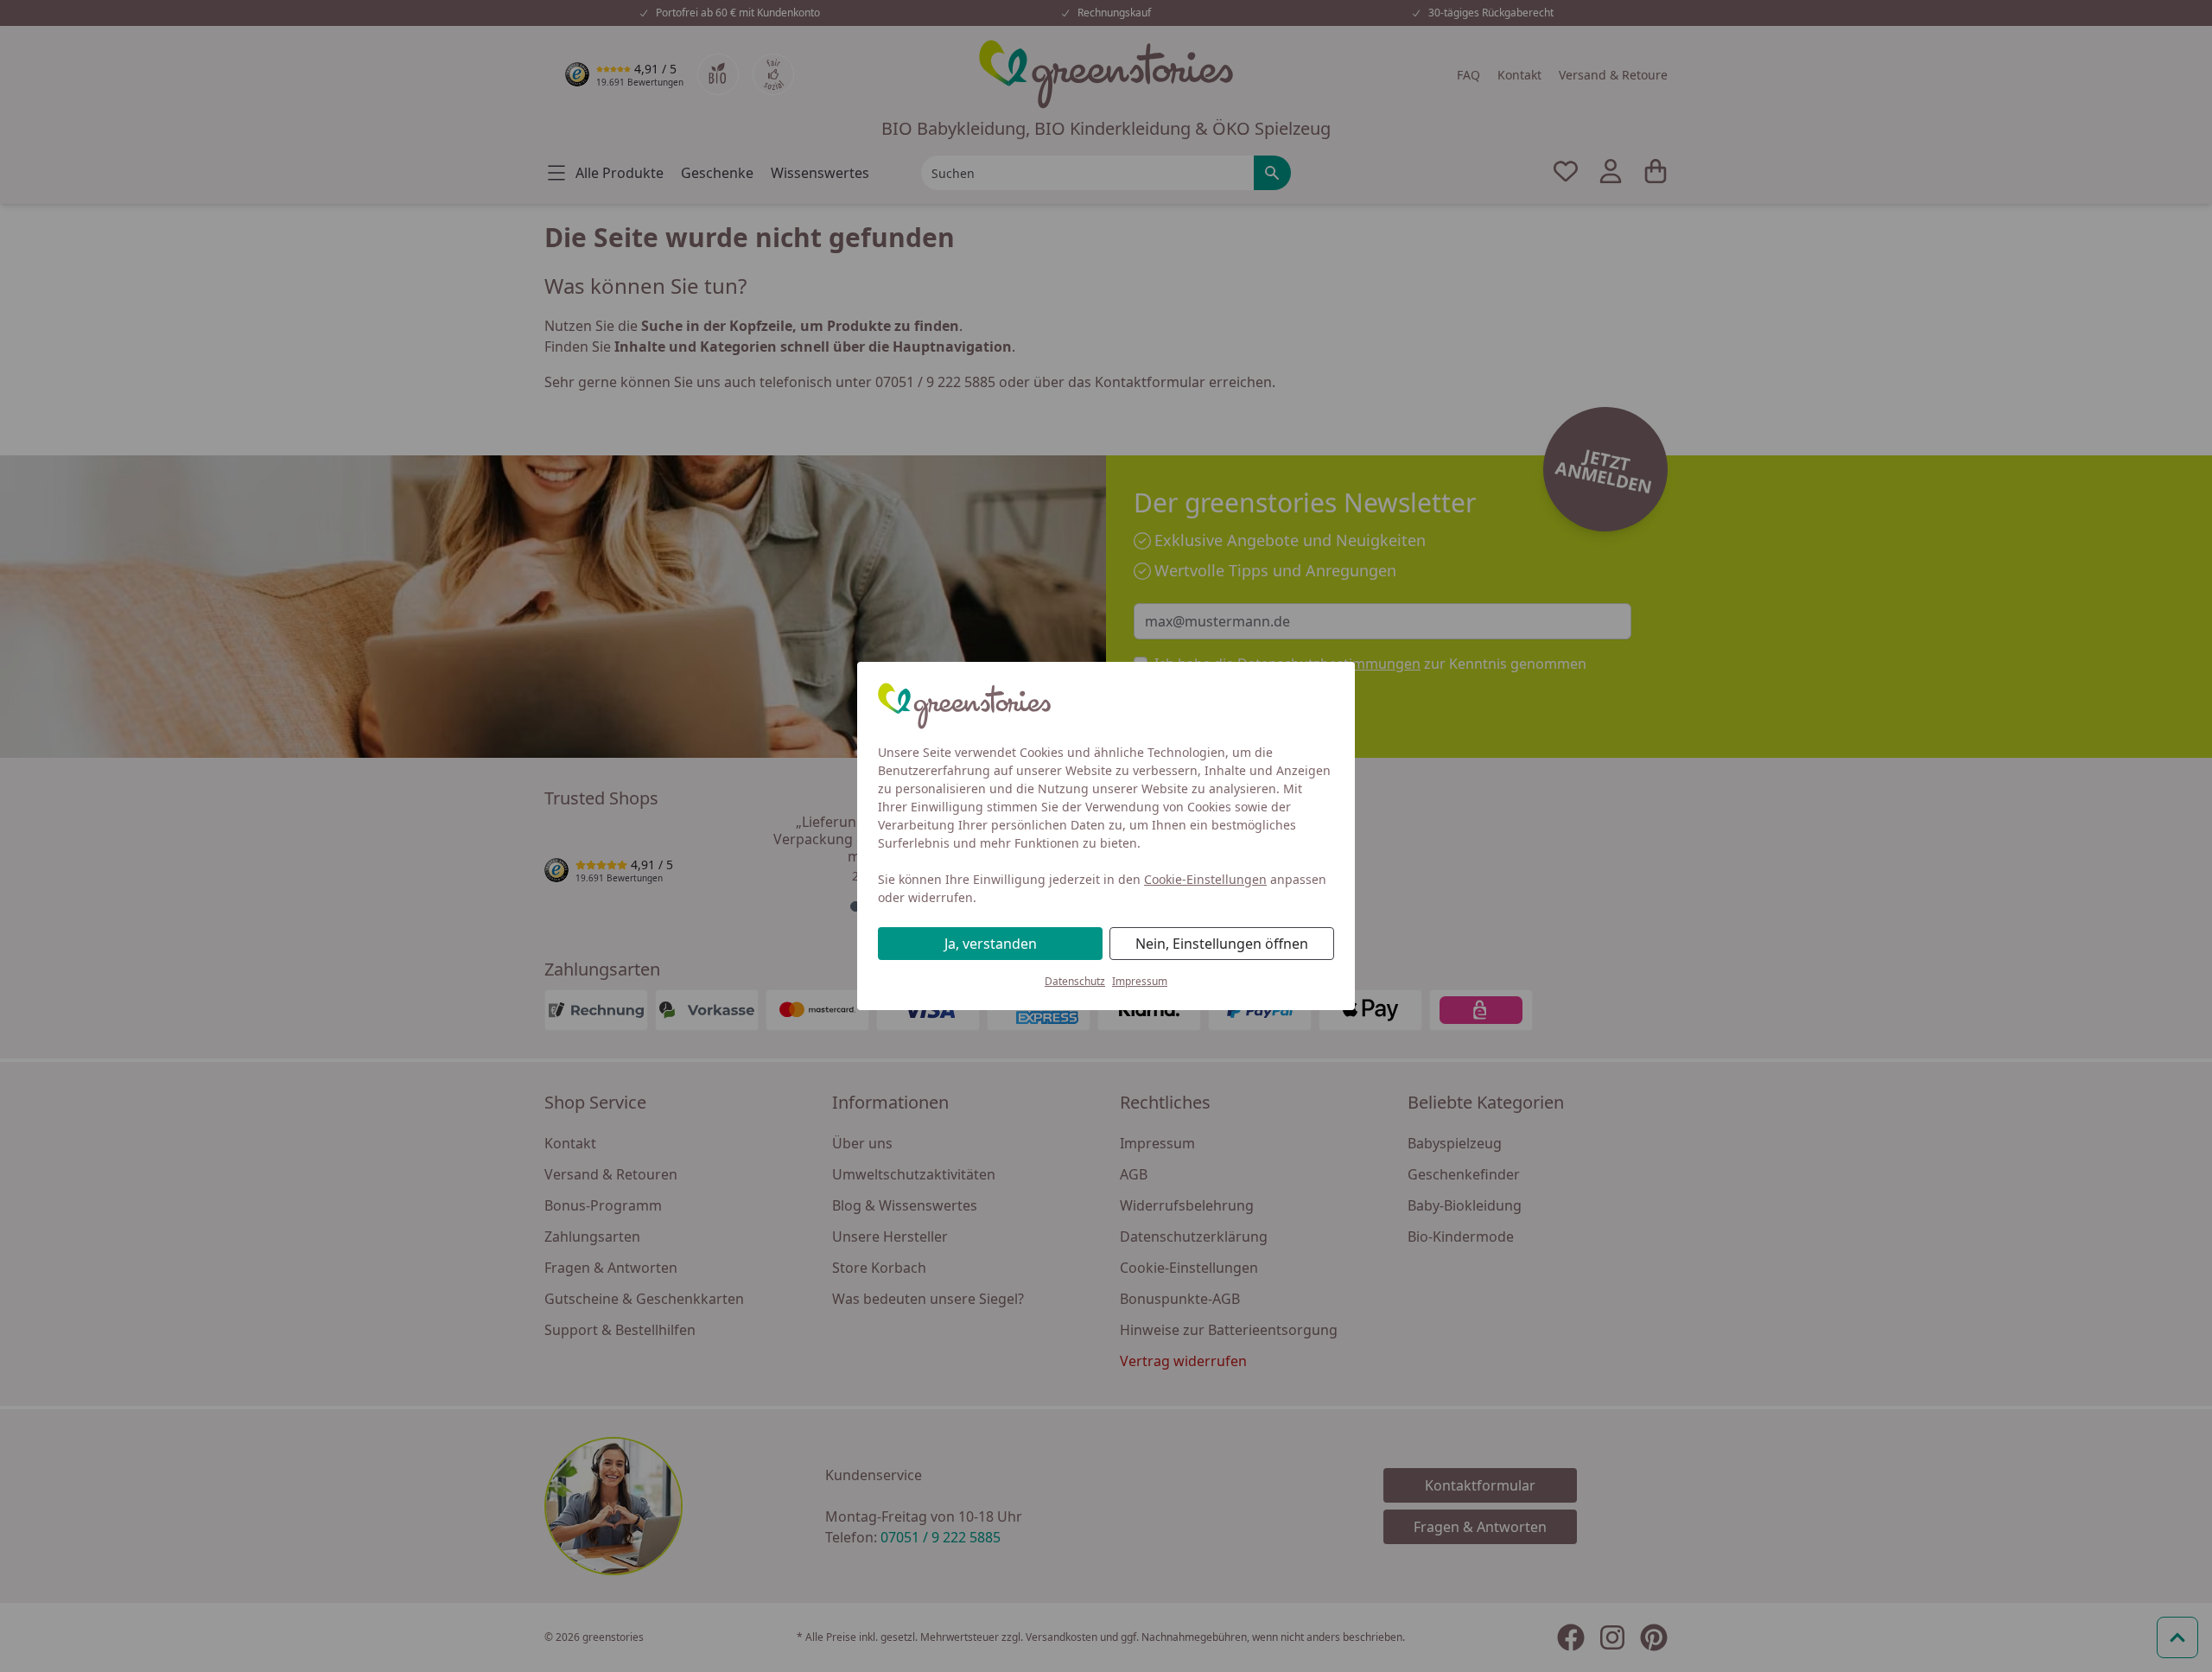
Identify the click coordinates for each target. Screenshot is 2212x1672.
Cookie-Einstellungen (1205, 879)
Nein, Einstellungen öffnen (1222, 944)
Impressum (1140, 981)
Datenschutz (1075, 981)
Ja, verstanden (991, 944)
